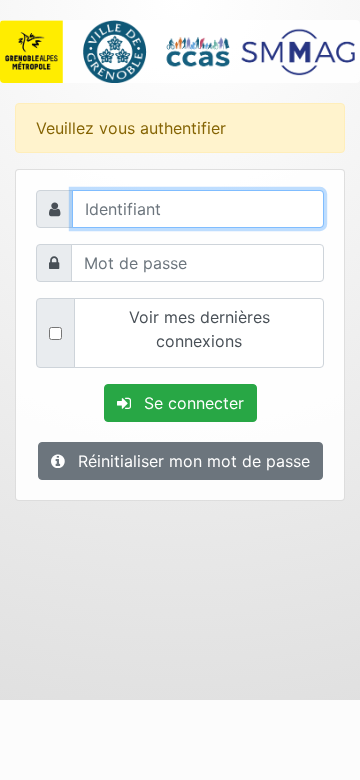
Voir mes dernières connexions (199, 329)
